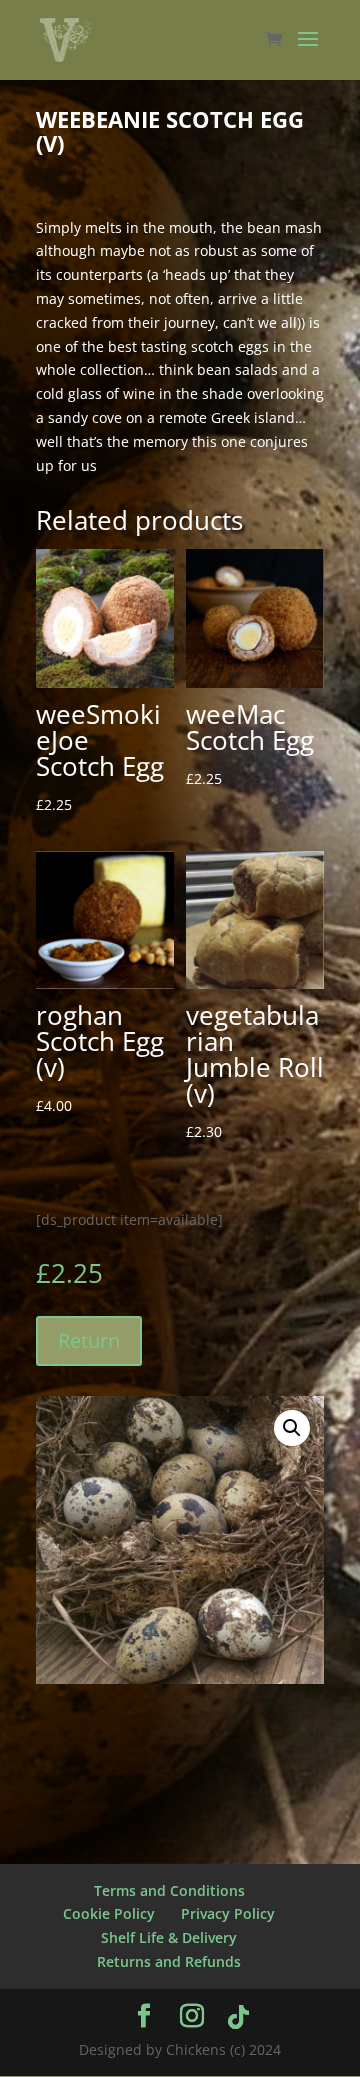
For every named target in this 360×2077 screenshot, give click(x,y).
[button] (292, 1428)
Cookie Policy (109, 1913)
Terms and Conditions (169, 1890)
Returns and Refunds (169, 1961)
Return (89, 1340)
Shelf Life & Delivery (169, 1937)
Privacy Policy (228, 1913)
